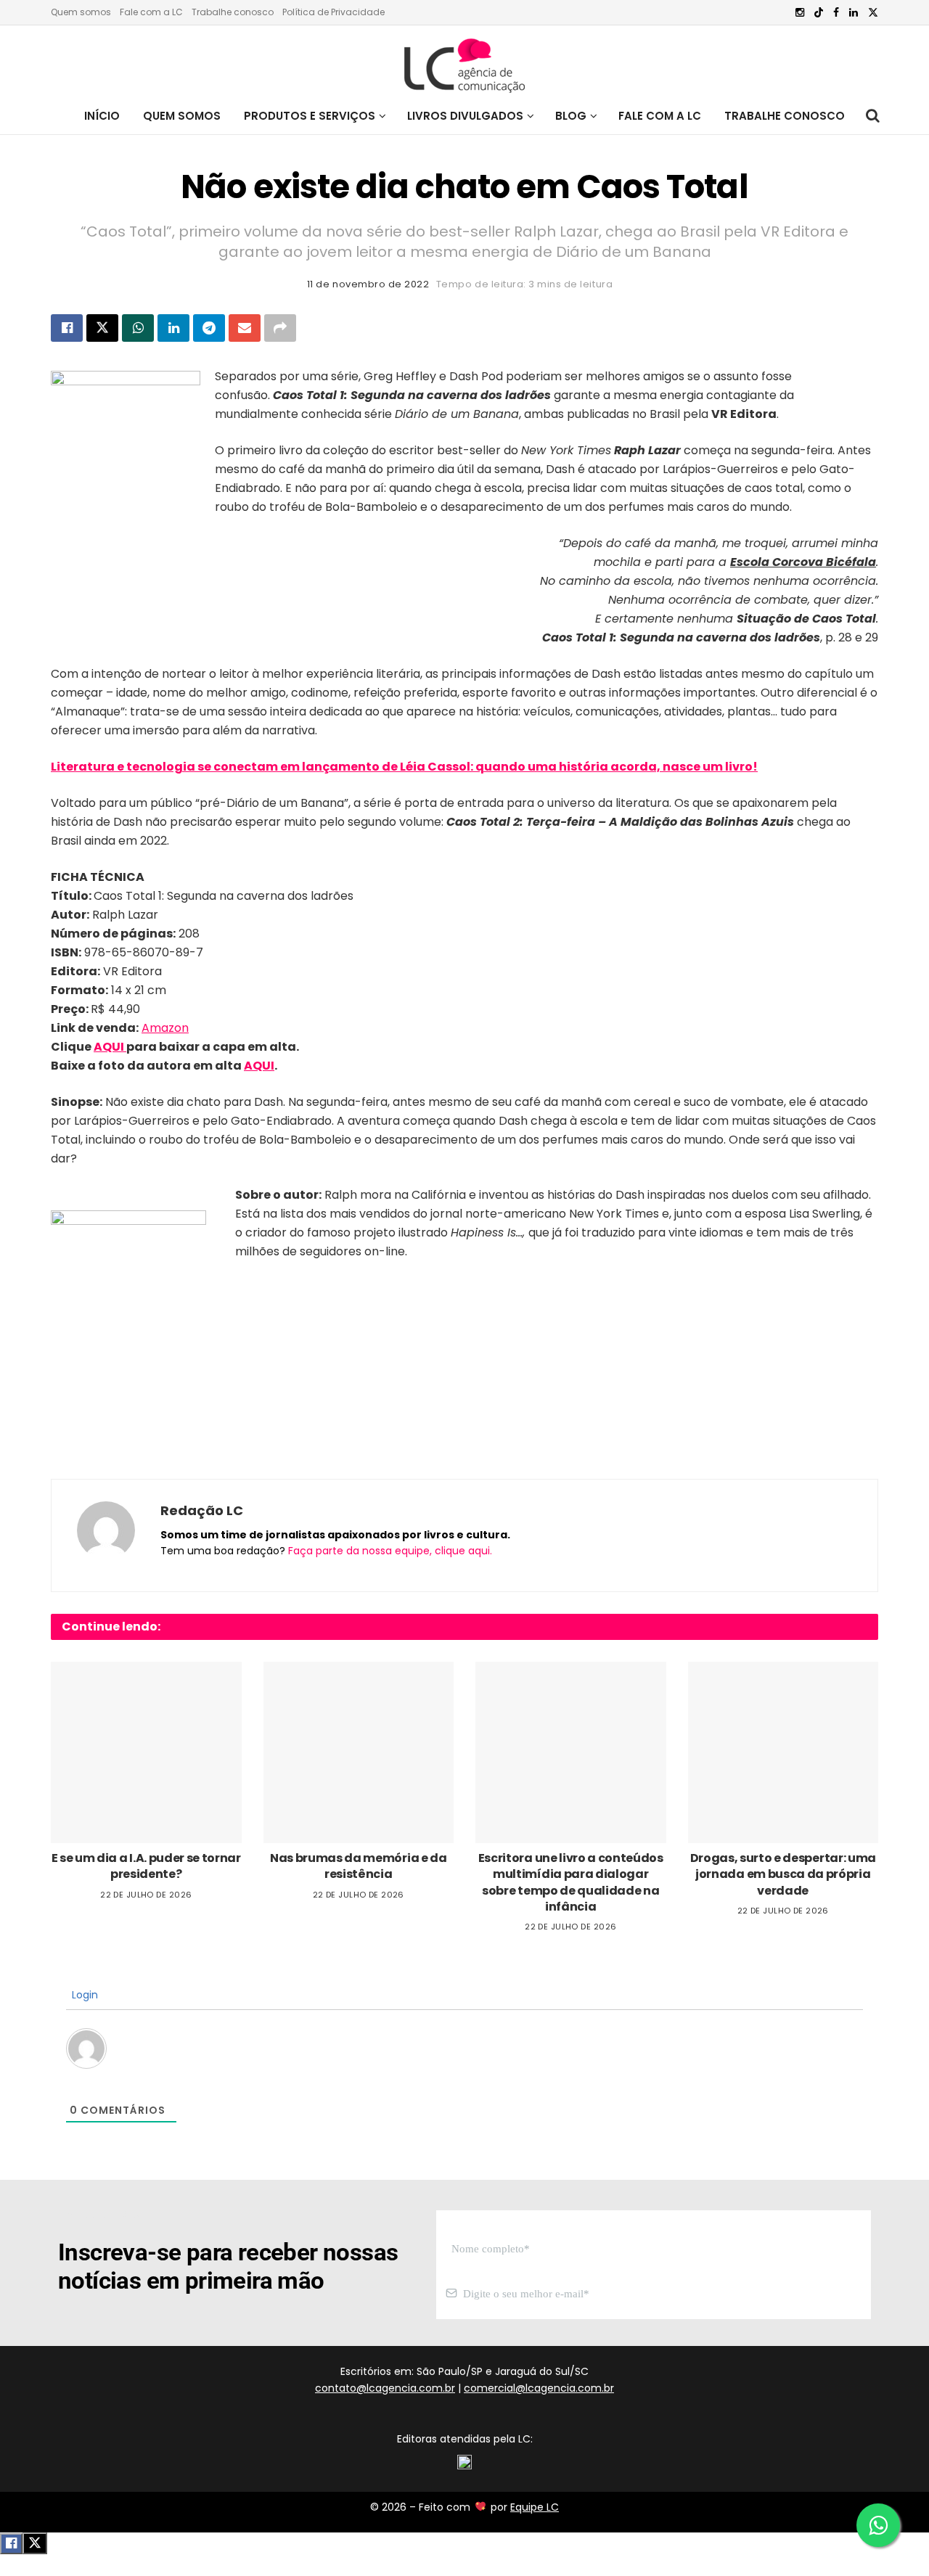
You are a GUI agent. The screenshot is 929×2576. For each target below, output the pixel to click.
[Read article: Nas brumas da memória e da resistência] (359, 1752)
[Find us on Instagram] (800, 13)
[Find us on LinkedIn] (854, 13)
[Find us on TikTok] (819, 13)
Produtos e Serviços (310, 116)
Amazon (165, 1028)
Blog (571, 116)
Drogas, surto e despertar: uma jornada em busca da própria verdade (783, 1874)
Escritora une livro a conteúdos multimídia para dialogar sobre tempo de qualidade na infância (571, 1882)
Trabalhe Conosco (785, 116)
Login (83, 1995)
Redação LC (202, 1510)
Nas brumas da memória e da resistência (359, 1866)
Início (102, 116)
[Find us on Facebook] (836, 13)
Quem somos (81, 12)
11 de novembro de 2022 (368, 284)
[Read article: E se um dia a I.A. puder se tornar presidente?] (146, 1752)
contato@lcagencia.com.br (385, 2388)
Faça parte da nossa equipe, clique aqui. (390, 1551)
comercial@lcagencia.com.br (539, 2388)
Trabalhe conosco (233, 12)
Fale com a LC (151, 12)
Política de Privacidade (333, 12)
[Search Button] (873, 116)
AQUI (110, 1047)
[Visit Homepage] (464, 62)
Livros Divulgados (465, 116)
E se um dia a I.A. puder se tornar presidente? (146, 1866)
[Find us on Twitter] (873, 13)
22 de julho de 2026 (146, 1895)
